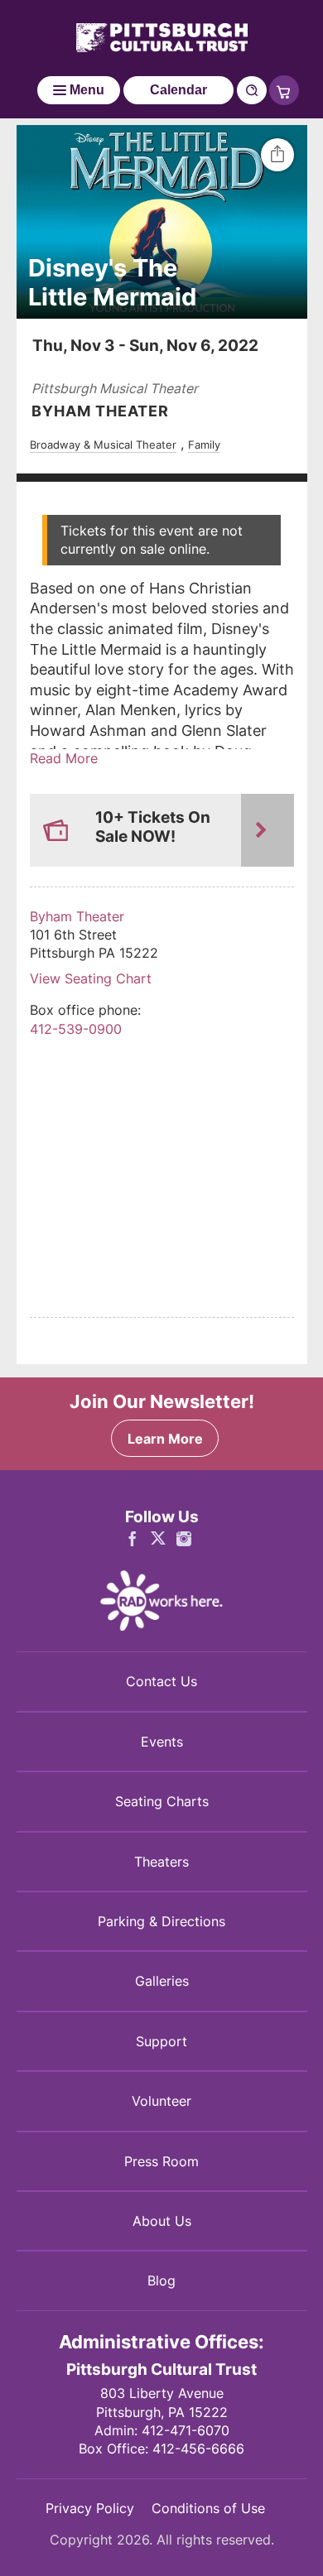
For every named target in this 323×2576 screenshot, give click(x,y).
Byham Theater (77, 916)
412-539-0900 (76, 1029)
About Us (162, 2221)
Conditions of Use (208, 2508)
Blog (161, 2280)
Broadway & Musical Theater (103, 445)
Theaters (161, 1862)
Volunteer (161, 2101)
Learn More (165, 1439)
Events (162, 1742)
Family (204, 445)
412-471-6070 (186, 2430)
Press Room (161, 2161)
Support (161, 2041)
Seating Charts (162, 1801)
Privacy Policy (90, 2508)
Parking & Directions (161, 1921)
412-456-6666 (198, 2449)
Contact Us (161, 1681)
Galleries (162, 1981)
